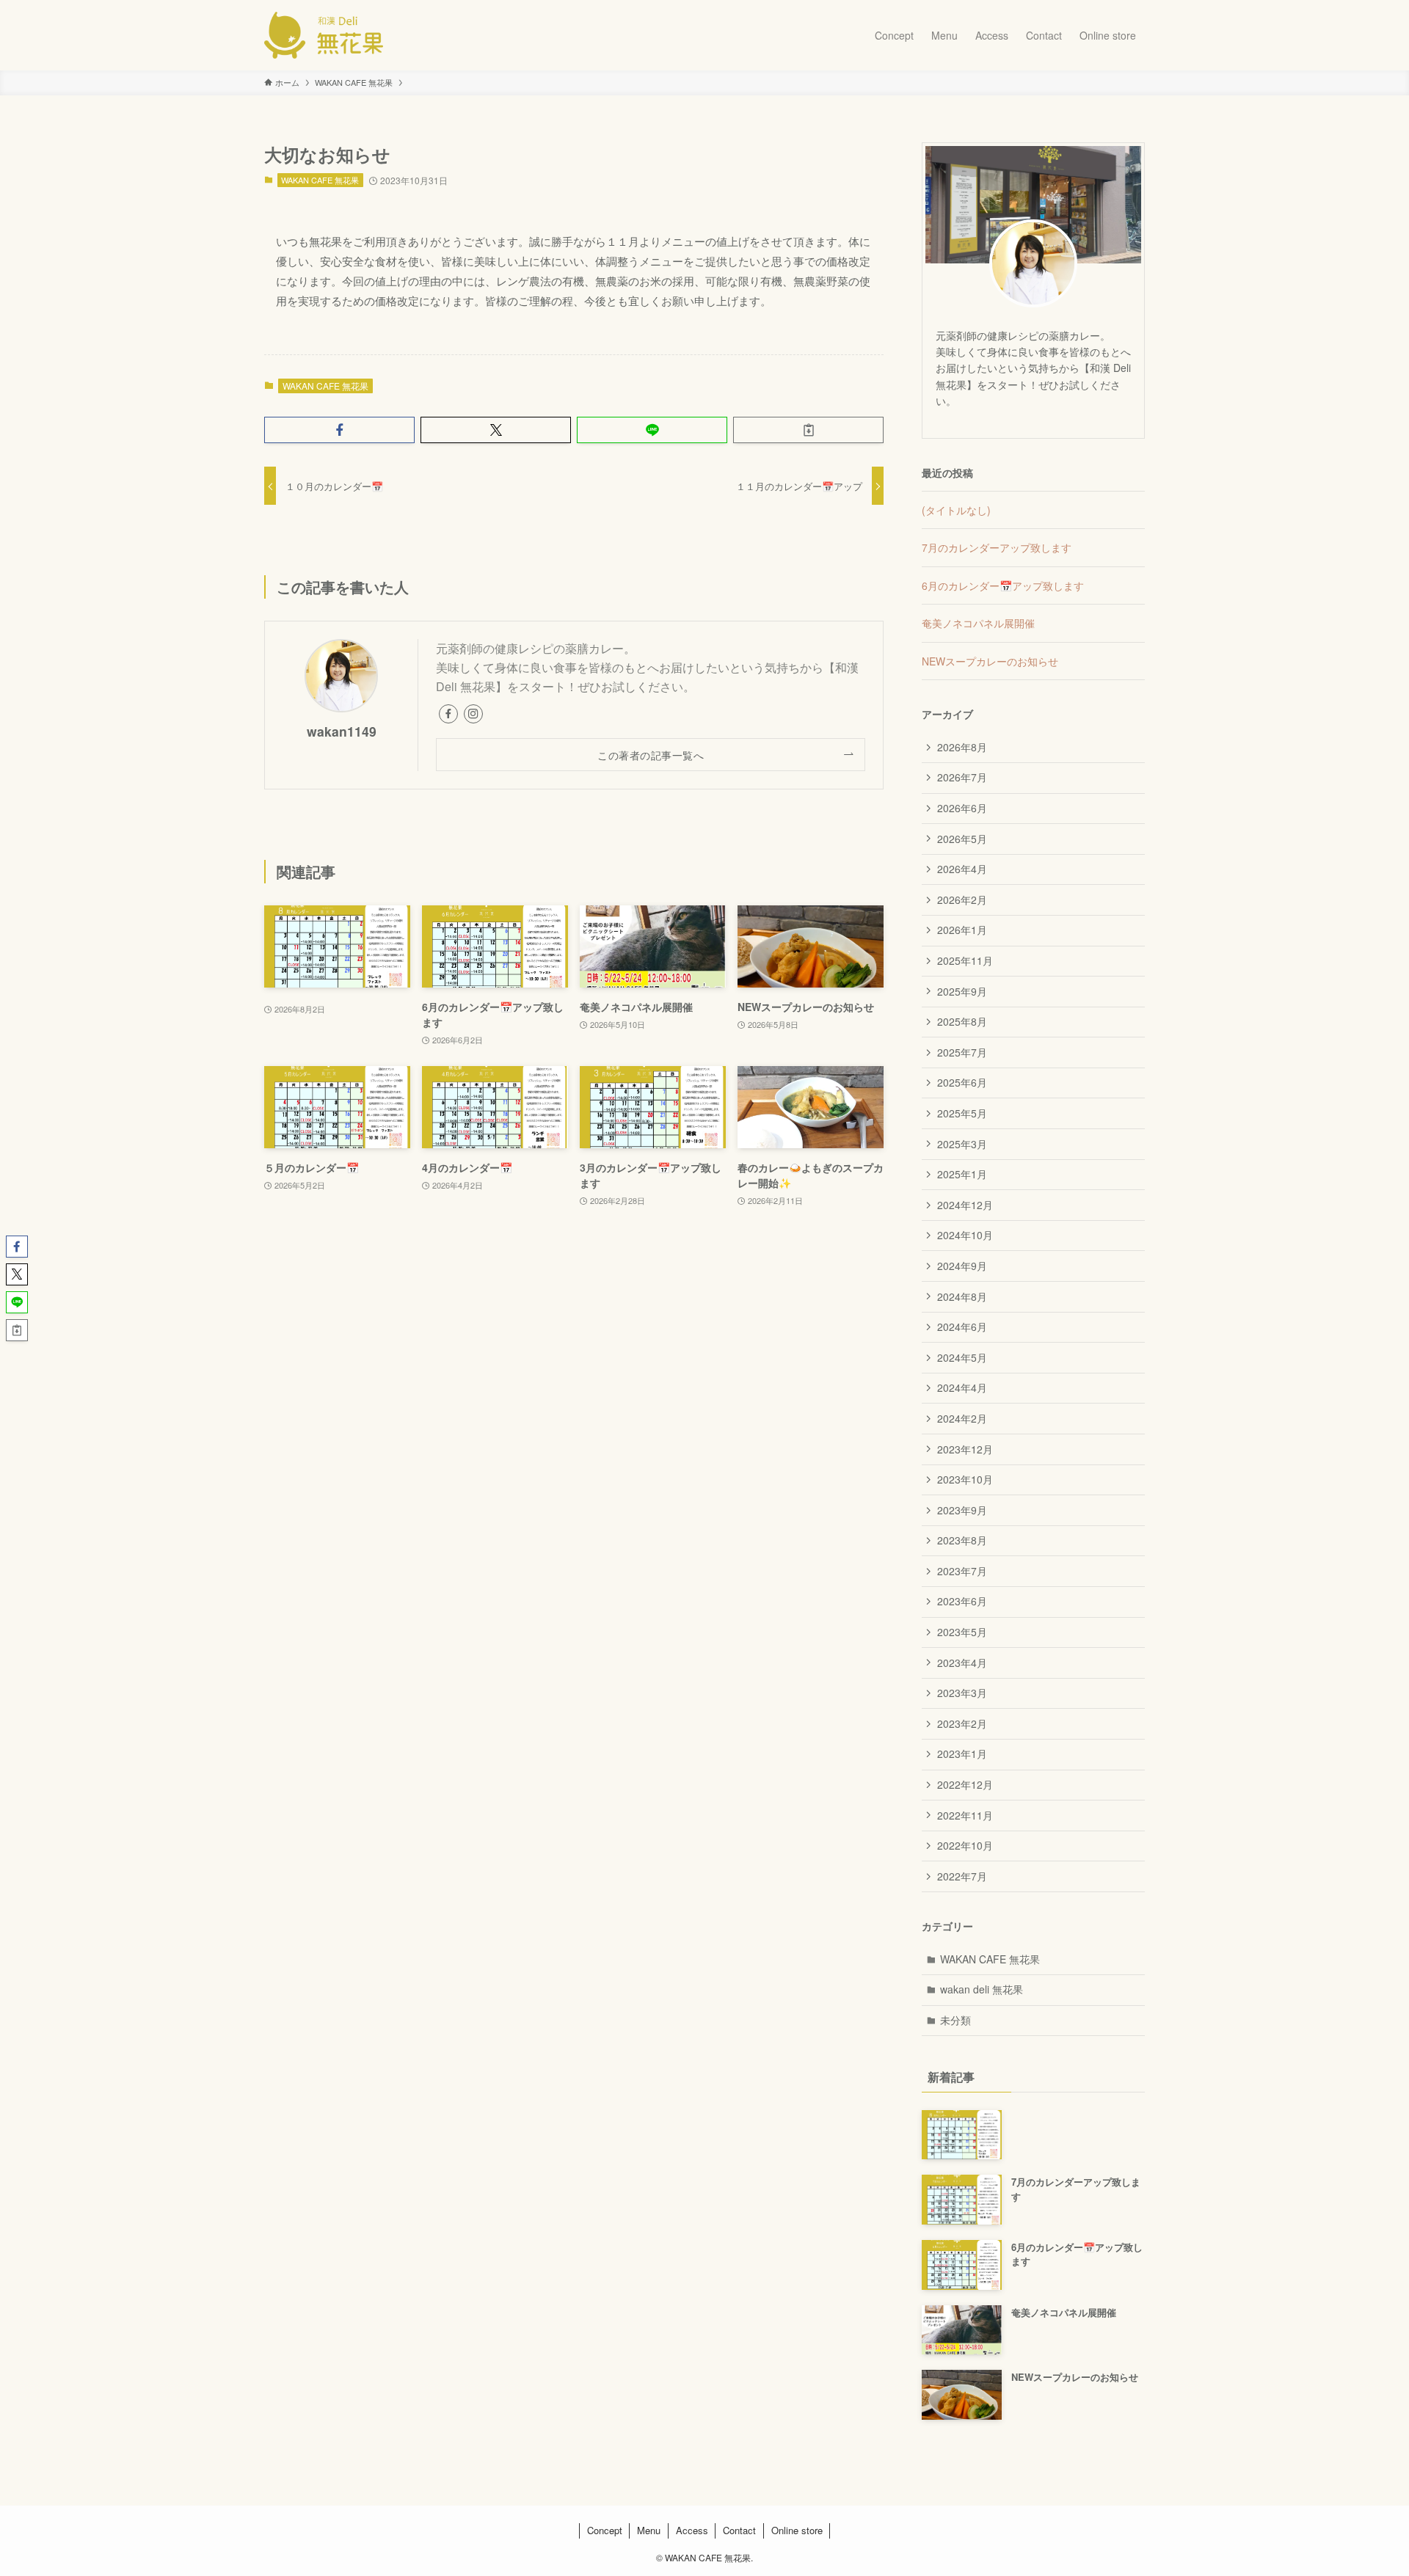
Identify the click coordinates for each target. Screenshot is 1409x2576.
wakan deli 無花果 (982, 1989)
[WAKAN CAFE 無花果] (324, 35)
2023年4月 (962, 1663)
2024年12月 (965, 1205)
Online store (797, 2530)
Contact (739, 2530)
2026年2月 (962, 900)
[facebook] (448, 714)
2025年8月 (962, 1021)
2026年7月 (962, 777)
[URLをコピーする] (808, 430)
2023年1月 (962, 1754)
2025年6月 (962, 1082)
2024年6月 (962, 1327)
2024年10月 (965, 1235)
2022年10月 (965, 1845)
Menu (649, 2530)
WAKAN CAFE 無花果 (320, 180)
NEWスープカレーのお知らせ (990, 661)
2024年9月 (962, 1266)
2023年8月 (962, 1540)
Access (692, 2530)
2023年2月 (962, 1723)
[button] (339, 430)
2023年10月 (965, 1479)
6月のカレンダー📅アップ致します (1003, 585)
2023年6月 (962, 1601)
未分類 (955, 2020)
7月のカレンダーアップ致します (997, 547)
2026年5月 (962, 839)
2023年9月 (962, 1510)
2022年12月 (965, 1784)
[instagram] (473, 714)
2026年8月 (962, 747)
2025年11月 (965, 960)
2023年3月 (962, 1693)
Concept (605, 2530)
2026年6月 (962, 808)
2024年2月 (962, 1418)
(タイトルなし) (956, 510)
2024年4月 (962, 1387)
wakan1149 (342, 731)
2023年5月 (962, 1632)
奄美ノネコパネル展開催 (978, 623)
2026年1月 (962, 930)
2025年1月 (962, 1174)
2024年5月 (962, 1357)
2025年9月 (962, 991)
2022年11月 (965, 1815)
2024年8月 (962, 1296)
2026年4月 (962, 869)
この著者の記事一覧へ (651, 755)
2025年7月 (962, 1052)
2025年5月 (962, 1113)
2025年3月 (962, 1144)
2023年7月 (962, 1571)
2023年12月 (965, 1449)
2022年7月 (962, 1876)
